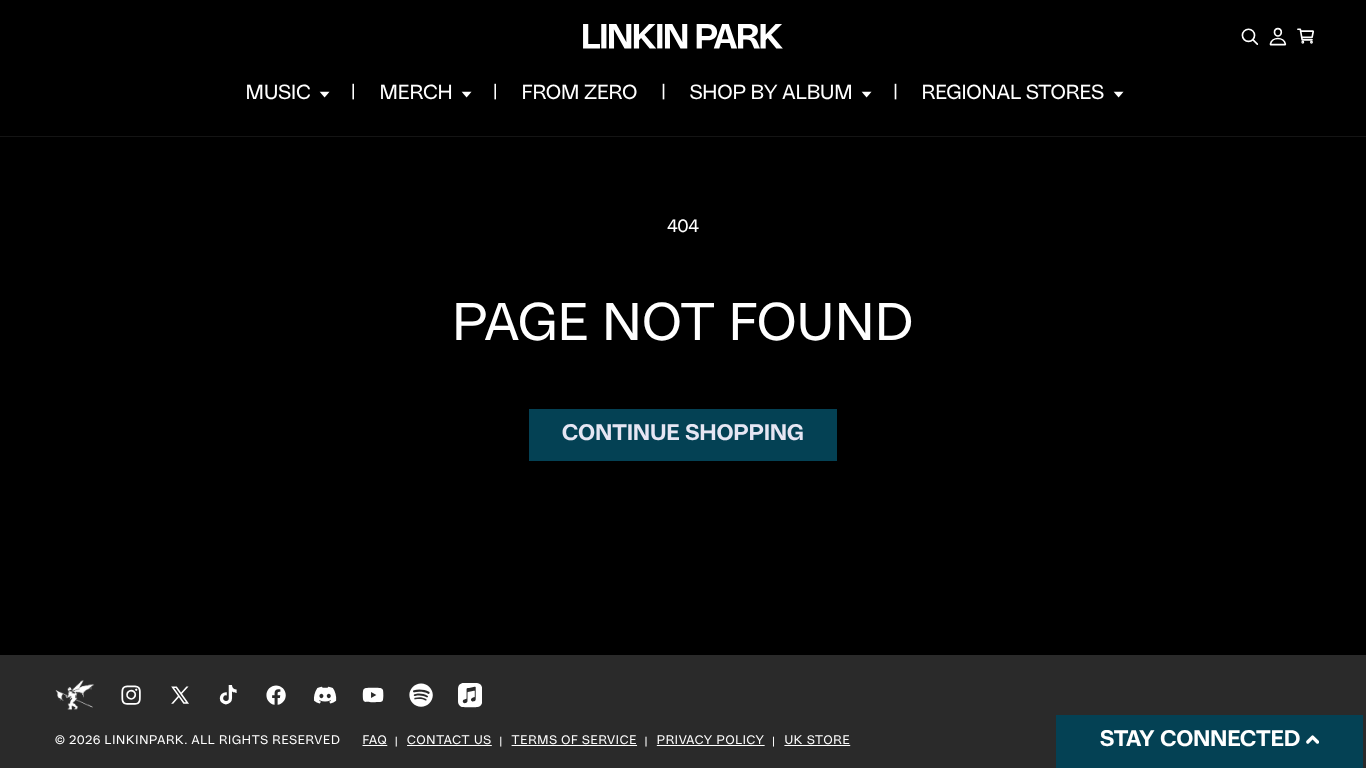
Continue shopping (683, 434)
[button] (286, 94)
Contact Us (449, 742)
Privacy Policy (711, 742)
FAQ (375, 742)
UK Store (817, 742)
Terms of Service (574, 742)
